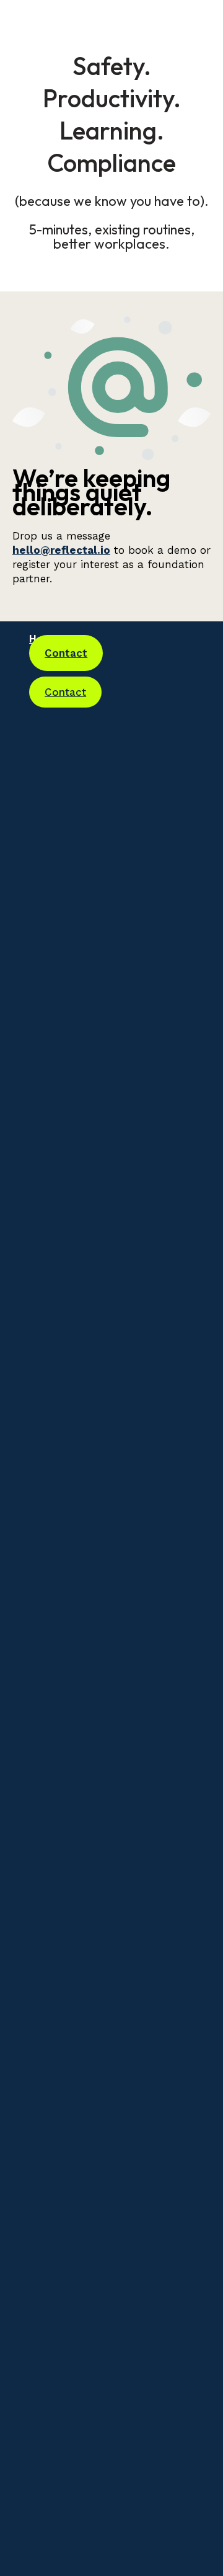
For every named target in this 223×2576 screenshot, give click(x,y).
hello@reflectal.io (61, 550)
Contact (66, 653)
